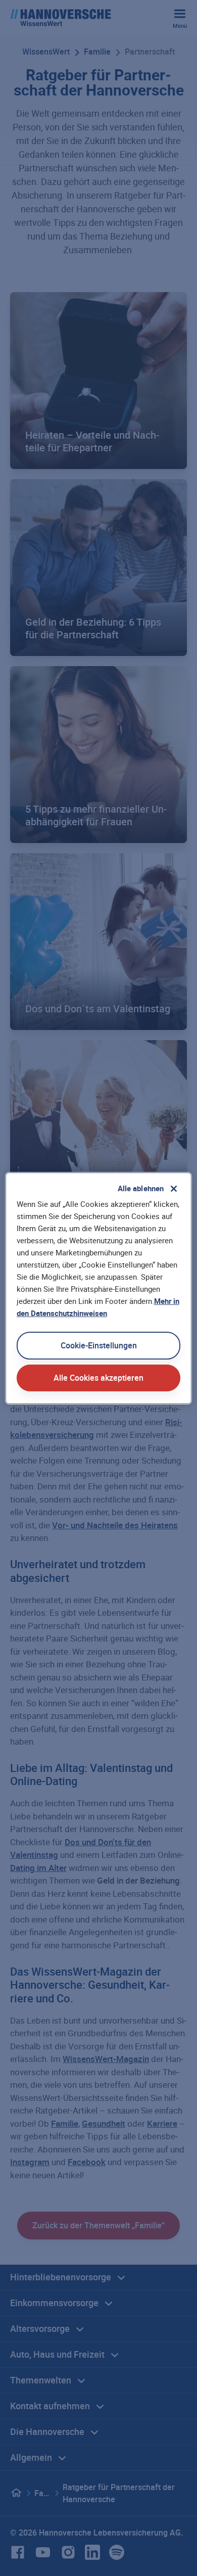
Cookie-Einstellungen (99, 1345)
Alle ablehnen (141, 1188)
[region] (99, 1288)
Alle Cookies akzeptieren (98, 1378)
